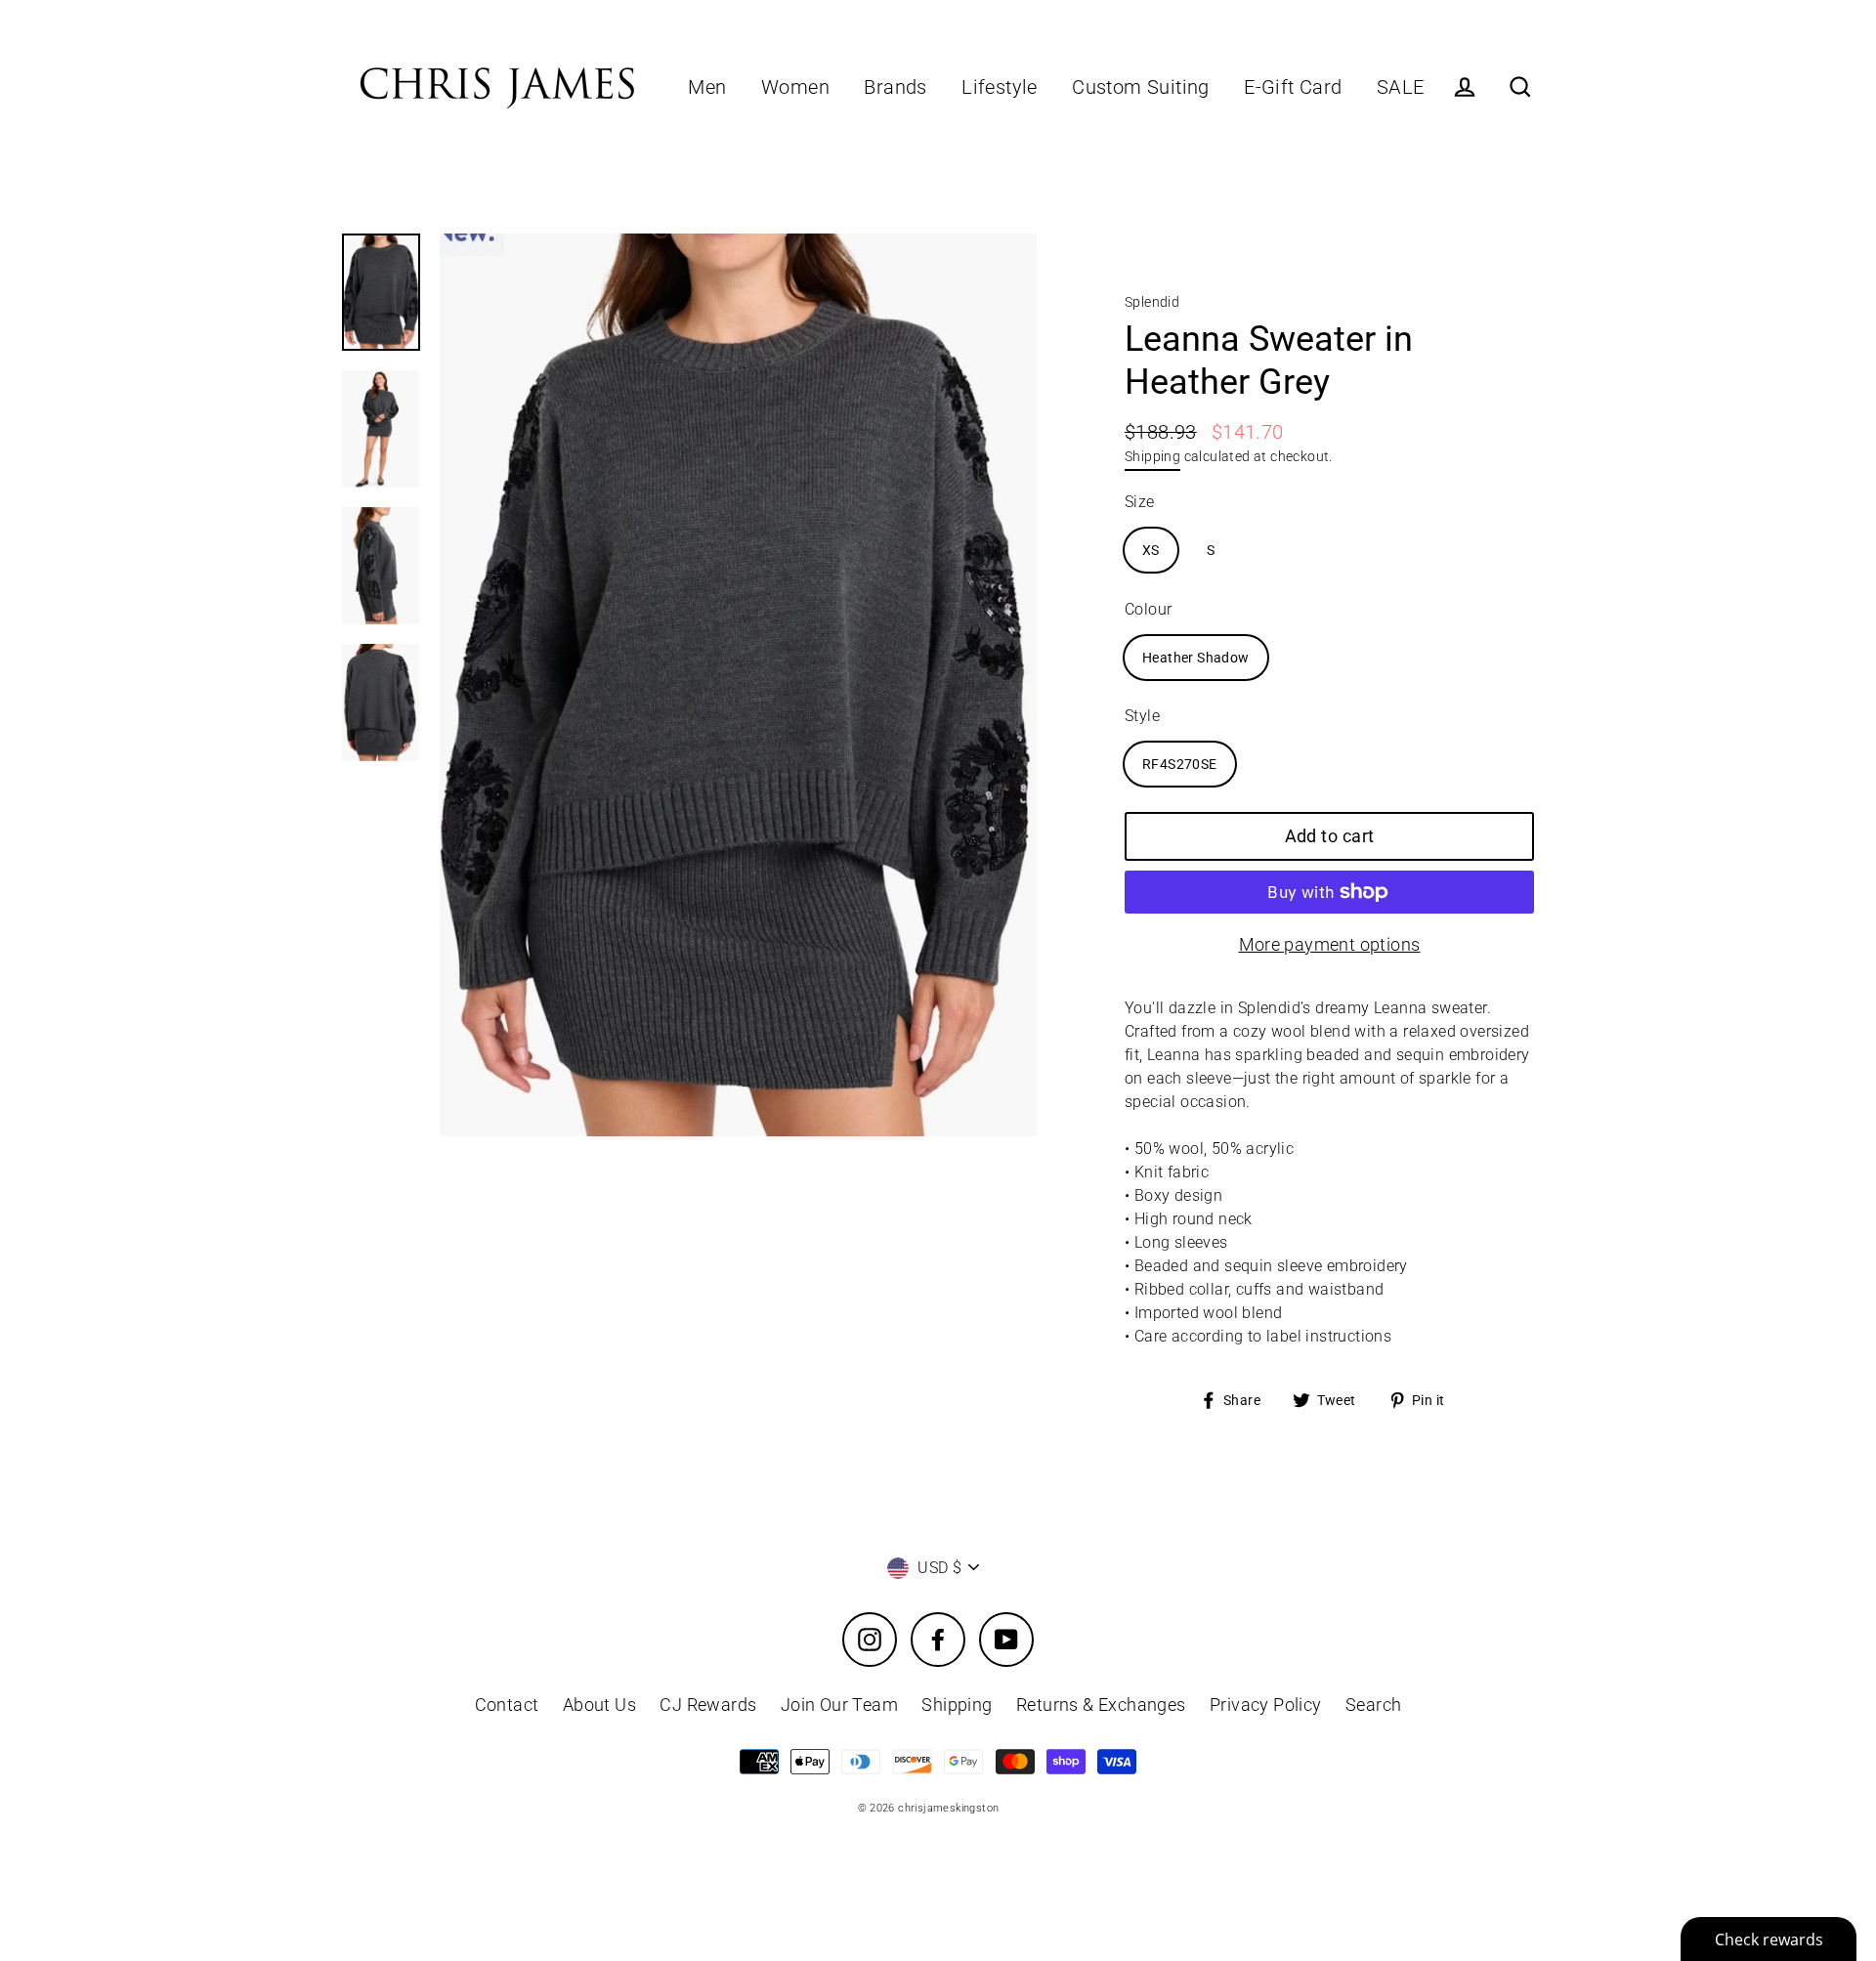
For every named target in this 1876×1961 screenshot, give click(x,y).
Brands (895, 87)
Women (795, 87)
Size (1140, 502)
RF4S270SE (1180, 764)
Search (1373, 1705)
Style (1142, 716)
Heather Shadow (1196, 658)
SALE (1401, 87)
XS (1151, 550)
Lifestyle (1000, 87)
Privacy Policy (1266, 1705)
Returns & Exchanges (1101, 1705)
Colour (1148, 609)
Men (707, 87)
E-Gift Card (1293, 87)
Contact (507, 1705)
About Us (599, 1705)
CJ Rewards (708, 1705)
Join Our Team (839, 1705)
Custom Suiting (1141, 87)
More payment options (1330, 944)
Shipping (1152, 456)
